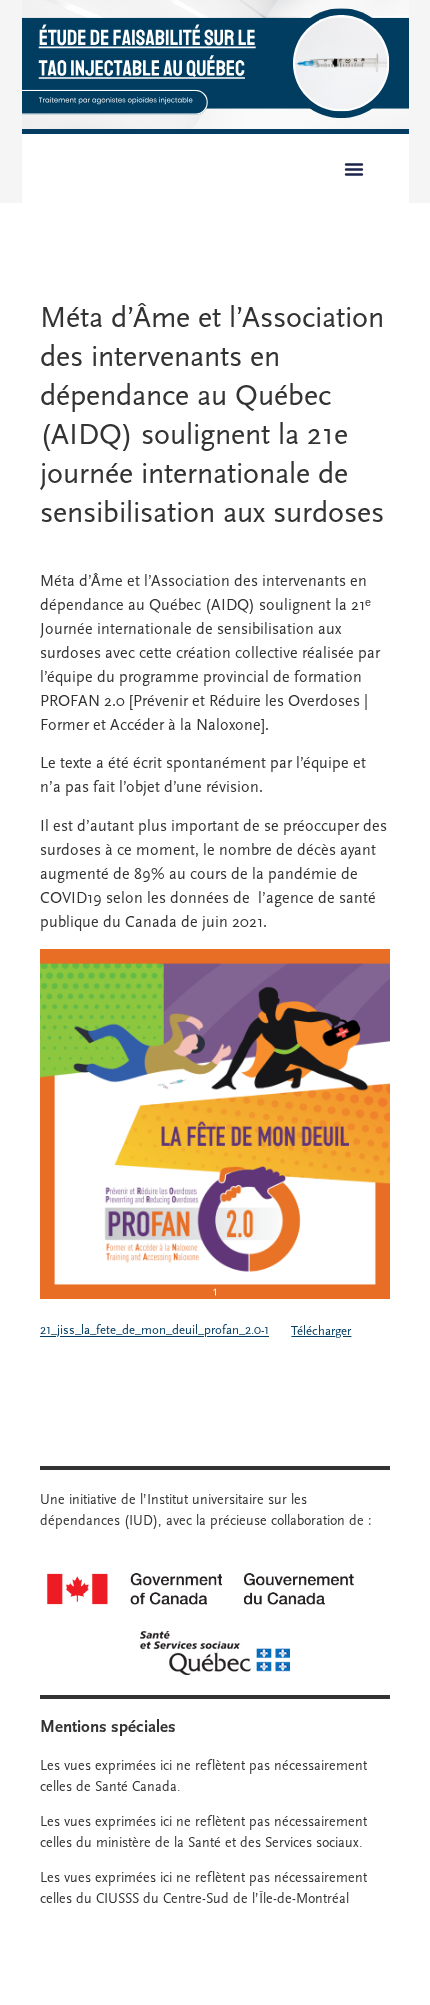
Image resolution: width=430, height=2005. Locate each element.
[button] (354, 169)
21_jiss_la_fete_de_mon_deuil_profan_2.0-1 (154, 1331)
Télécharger (321, 1331)
